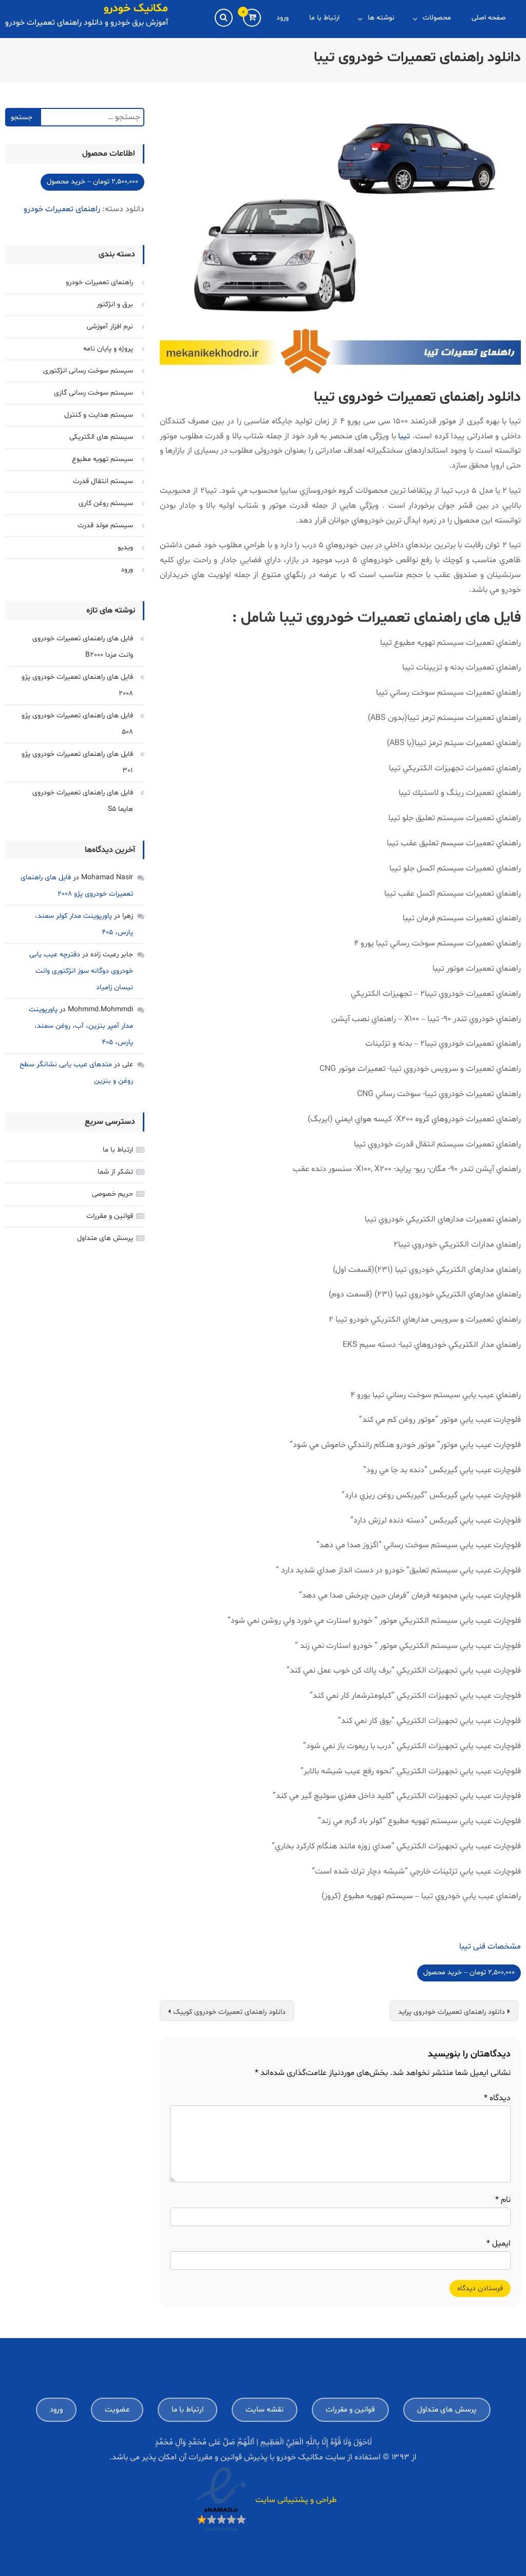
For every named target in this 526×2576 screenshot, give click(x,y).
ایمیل (499, 2244)
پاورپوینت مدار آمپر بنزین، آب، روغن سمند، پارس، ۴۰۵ (81, 1026)
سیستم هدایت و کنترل (99, 415)
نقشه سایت (265, 2410)
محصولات (437, 18)
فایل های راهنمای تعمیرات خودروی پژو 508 (77, 724)
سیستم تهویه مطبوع (102, 459)
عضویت (117, 2410)
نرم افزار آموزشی (110, 327)
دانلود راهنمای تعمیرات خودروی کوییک (229, 2012)
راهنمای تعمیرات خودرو (62, 209)
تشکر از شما (115, 1172)
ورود (283, 18)
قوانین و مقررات (110, 1216)
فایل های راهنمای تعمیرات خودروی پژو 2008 (77, 685)
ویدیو (125, 548)
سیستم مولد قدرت (105, 525)
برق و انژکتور (115, 304)
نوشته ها (381, 18)
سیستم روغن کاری (106, 503)
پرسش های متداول (105, 1238)
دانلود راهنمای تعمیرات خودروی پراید (452, 2012)
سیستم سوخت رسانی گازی (93, 393)
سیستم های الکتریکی (101, 437)
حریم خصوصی (112, 1194)
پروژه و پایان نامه (108, 349)
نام (503, 2200)
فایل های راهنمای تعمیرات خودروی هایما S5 (83, 801)
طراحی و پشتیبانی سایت (296, 2500)
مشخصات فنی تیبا (490, 1947)
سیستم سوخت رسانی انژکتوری (88, 371)
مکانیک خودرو (136, 9)
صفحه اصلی (489, 18)
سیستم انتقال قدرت (103, 481)
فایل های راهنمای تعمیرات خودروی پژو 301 (77, 762)
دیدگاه (497, 2098)
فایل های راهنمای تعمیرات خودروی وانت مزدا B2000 (83, 647)
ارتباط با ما (324, 18)
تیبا (404, 436)
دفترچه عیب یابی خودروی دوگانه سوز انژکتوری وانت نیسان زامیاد (81, 971)
